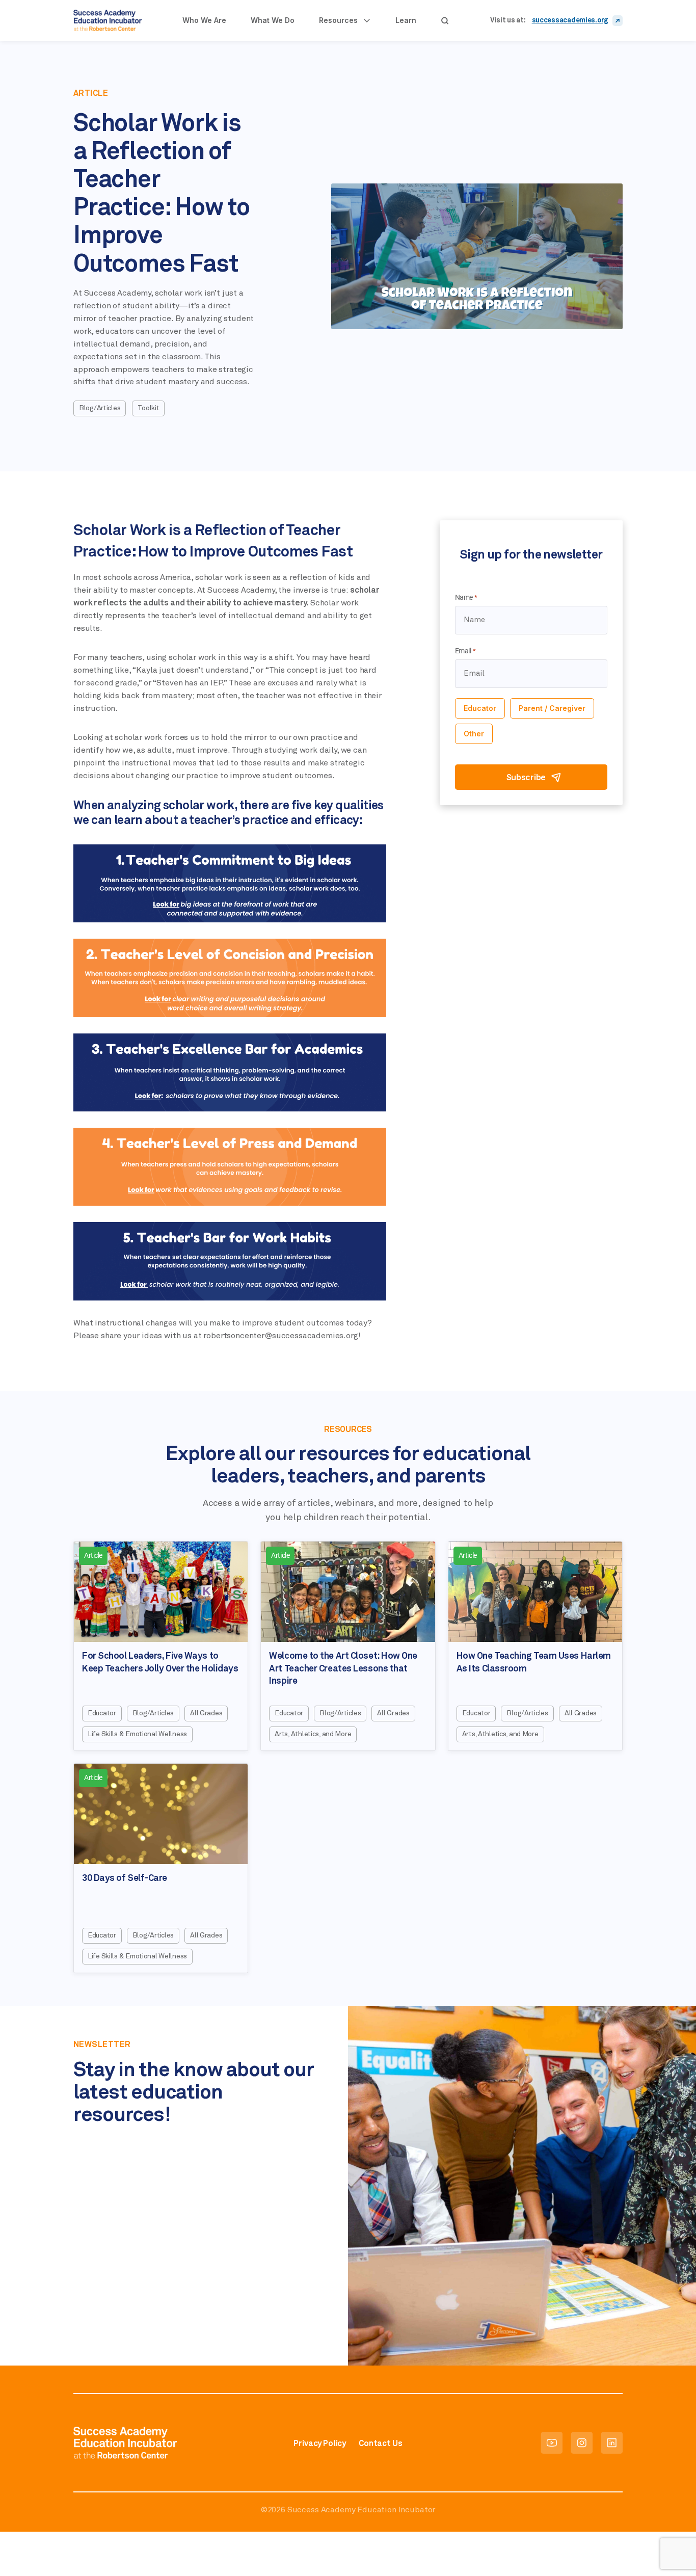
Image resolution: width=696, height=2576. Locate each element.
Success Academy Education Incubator (361, 2510)
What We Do (273, 20)
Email (465, 651)
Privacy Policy (320, 2444)
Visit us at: (508, 20)
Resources (338, 20)
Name (466, 597)
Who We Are (204, 20)
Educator (480, 708)
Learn (406, 20)
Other (474, 734)
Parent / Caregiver (552, 708)
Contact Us (380, 2444)
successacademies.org (570, 20)
